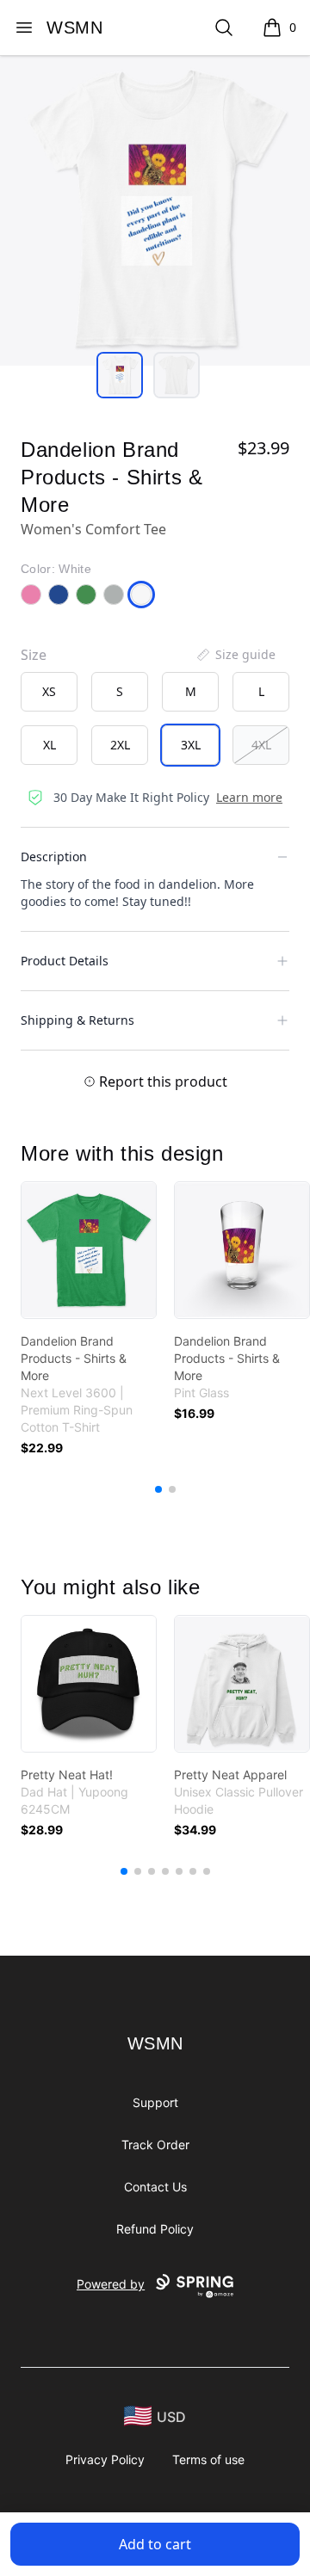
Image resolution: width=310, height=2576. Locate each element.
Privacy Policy (105, 2459)
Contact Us (155, 2187)
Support (155, 2102)
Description (54, 857)
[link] (89, 1250)
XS (49, 691)
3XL (191, 745)
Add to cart (155, 2544)
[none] (235, 655)
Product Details (65, 961)
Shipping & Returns (77, 1020)
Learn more (249, 797)
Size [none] (34, 655)
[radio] (49, 692)
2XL (120, 745)
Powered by (111, 2284)
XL (50, 745)
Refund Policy (155, 2229)
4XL (261, 745)
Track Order (155, 2145)
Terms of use (208, 2459)
